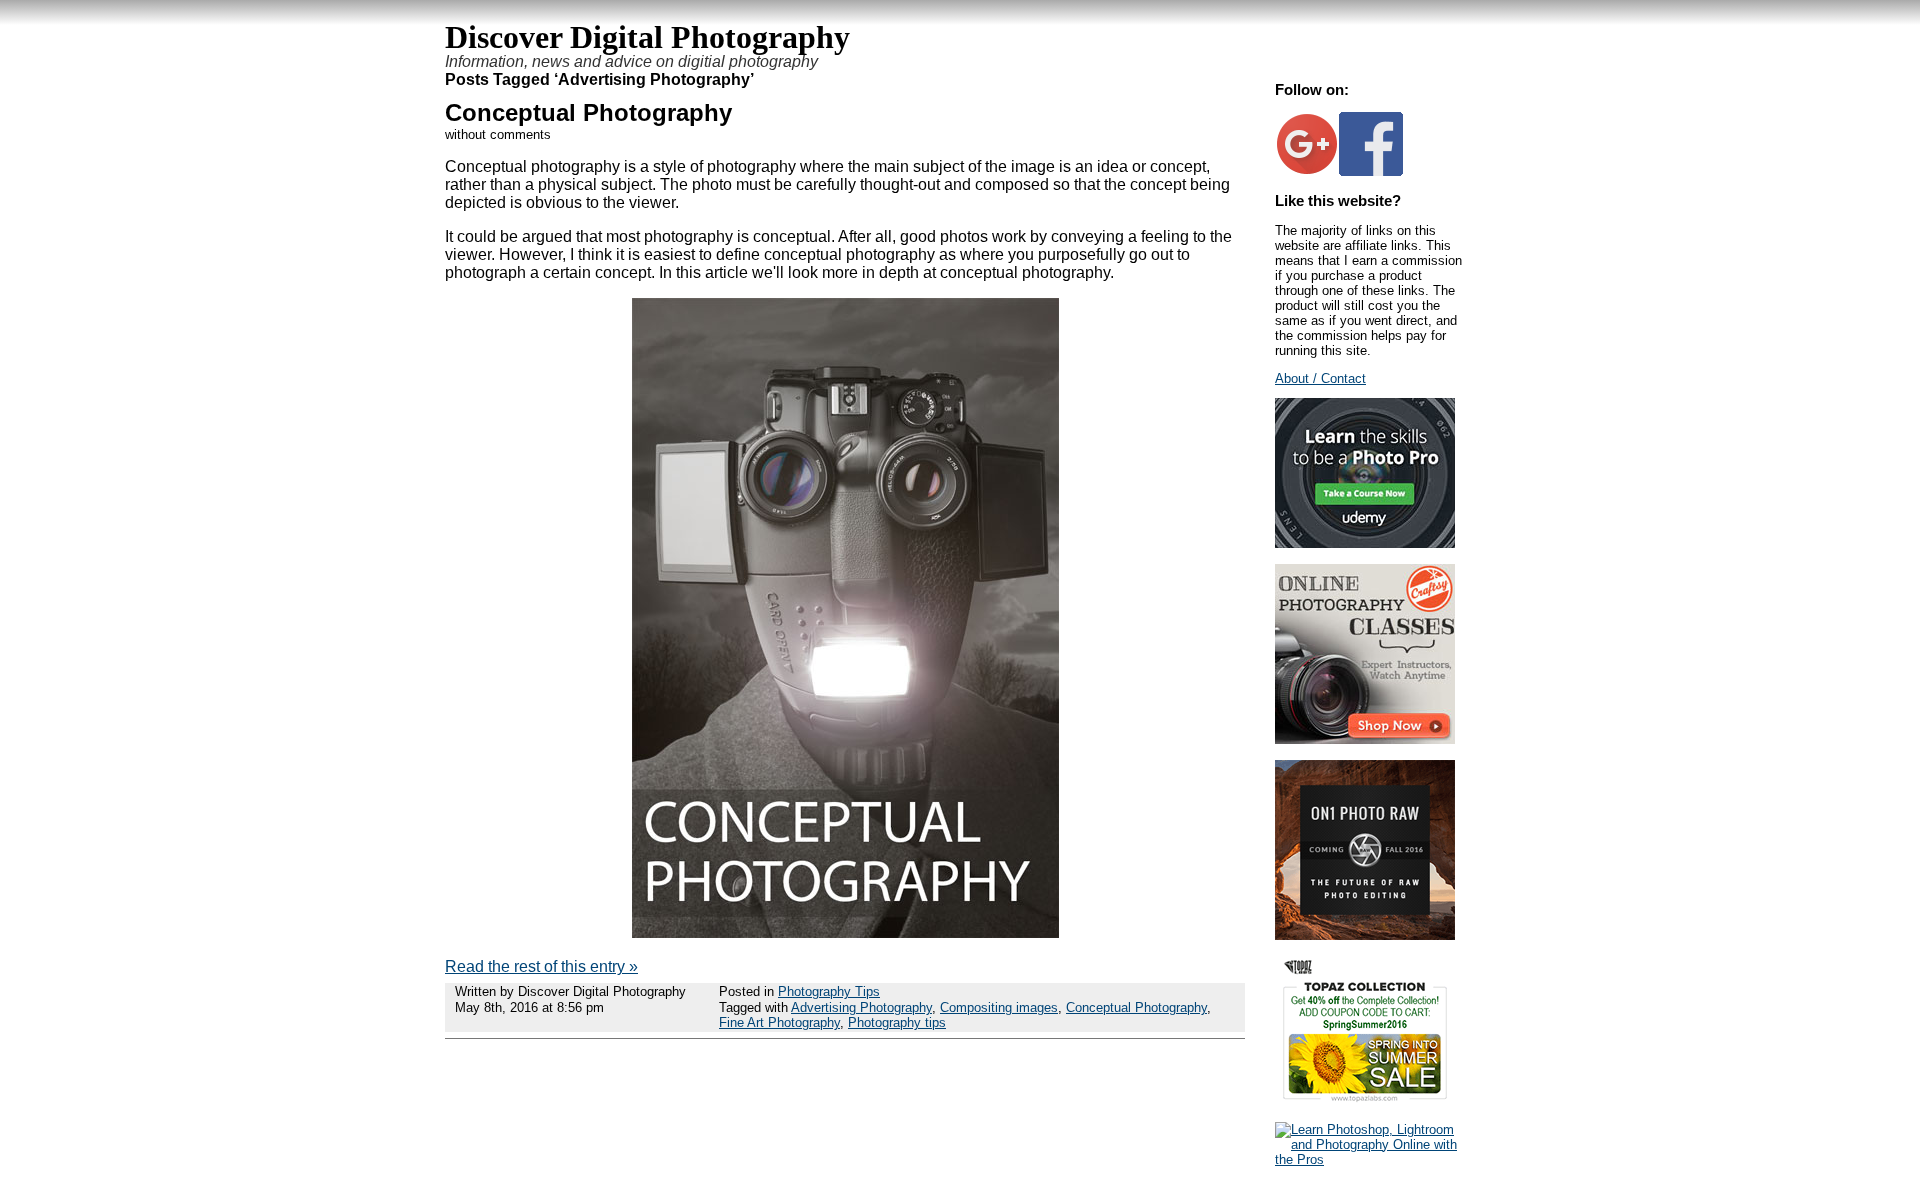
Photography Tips (829, 991)
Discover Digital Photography (647, 37)
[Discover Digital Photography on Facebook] (1371, 171)
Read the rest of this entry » (541, 966)
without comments (498, 134)
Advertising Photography (861, 1007)
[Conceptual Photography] (845, 932)
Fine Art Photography (779, 1022)
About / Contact (1320, 378)
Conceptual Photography (588, 112)
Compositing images (999, 1007)
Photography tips (897, 1022)
